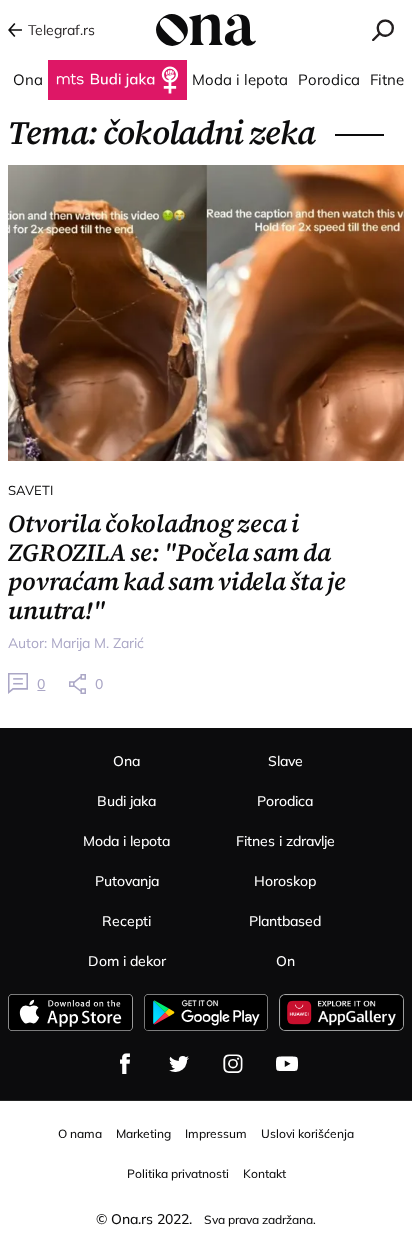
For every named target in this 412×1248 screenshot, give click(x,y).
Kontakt (264, 1173)
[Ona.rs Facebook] (125, 1064)
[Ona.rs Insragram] (233, 1064)
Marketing (143, 1133)
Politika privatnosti (178, 1173)
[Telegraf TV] (287, 1064)
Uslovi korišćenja (307, 1133)
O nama (80, 1133)
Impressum (216, 1133)
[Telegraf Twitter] (179, 1064)
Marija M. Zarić (97, 643)
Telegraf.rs (61, 30)
